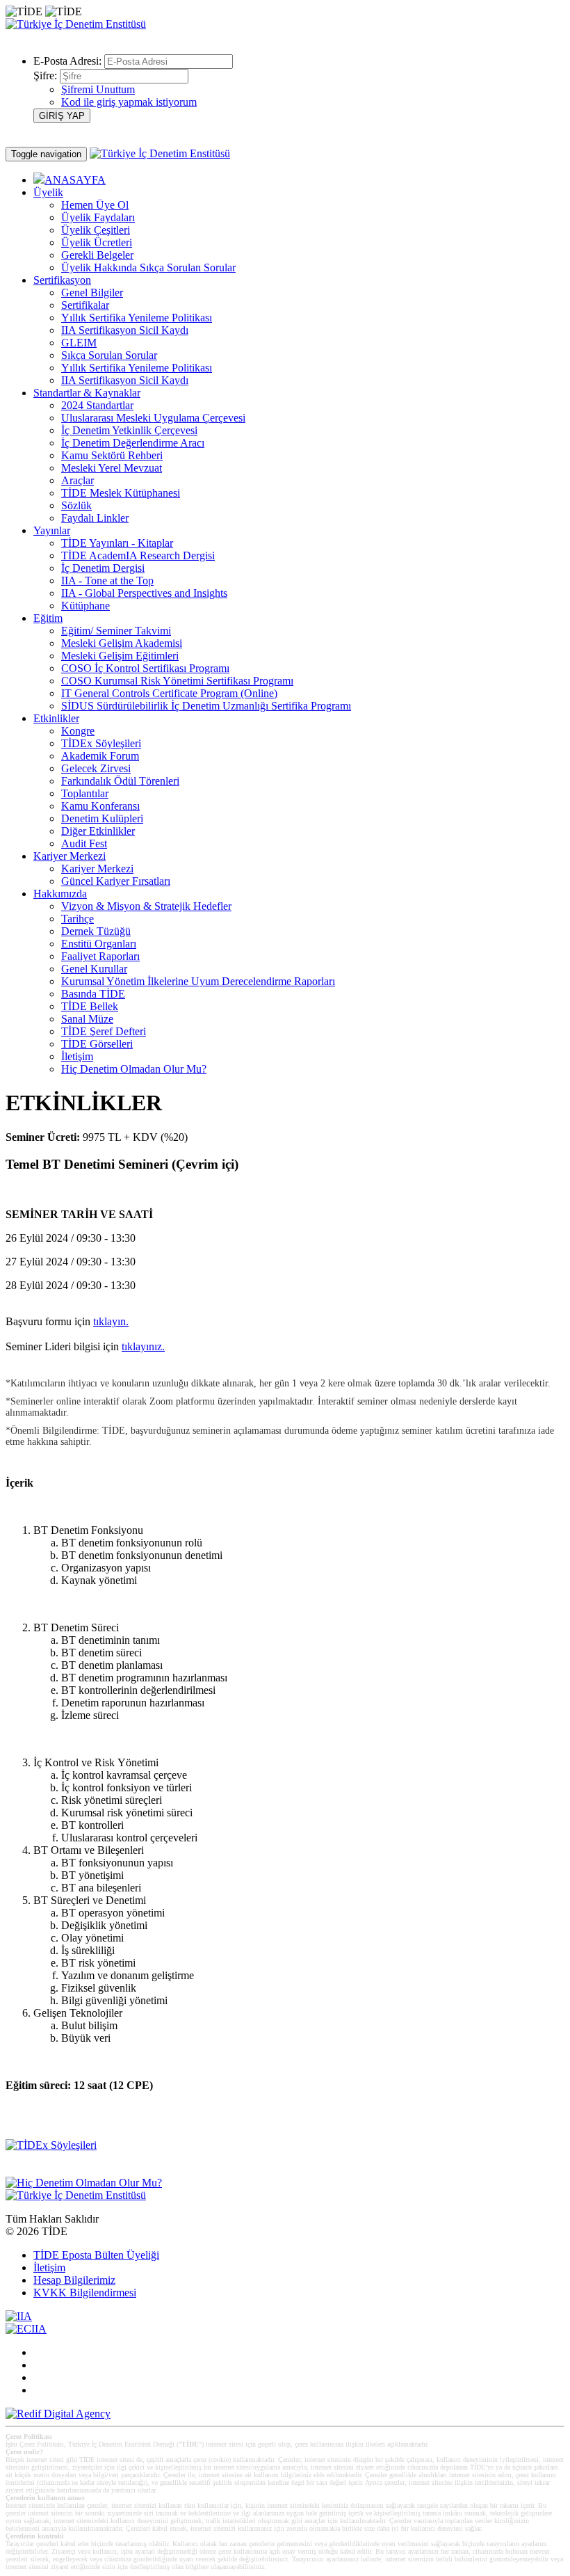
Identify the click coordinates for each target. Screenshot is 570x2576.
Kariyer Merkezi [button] (70, 856)
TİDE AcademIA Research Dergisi (138, 555)
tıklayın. (111, 1321)
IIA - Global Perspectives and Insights (144, 593)
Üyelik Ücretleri (97, 242)
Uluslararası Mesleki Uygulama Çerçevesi (153, 418)
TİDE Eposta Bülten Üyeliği (96, 2255)
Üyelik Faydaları (98, 217)
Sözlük (76, 505)
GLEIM (79, 343)
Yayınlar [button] (52, 530)
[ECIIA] (26, 2329)
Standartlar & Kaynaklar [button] (87, 393)
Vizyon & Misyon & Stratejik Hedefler (146, 906)
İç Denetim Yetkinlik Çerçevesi (129, 430)
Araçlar (78, 480)
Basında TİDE (93, 994)
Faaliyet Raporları (100, 956)
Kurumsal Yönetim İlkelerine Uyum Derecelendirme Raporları (198, 981)
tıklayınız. (143, 1346)
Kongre (78, 731)
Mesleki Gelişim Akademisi (122, 643)
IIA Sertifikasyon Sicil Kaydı (125, 330)
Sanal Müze (87, 1019)
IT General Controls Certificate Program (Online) (169, 693)
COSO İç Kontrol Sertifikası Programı (145, 668)
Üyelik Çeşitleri (96, 230)
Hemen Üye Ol (95, 205)
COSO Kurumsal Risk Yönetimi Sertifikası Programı (177, 681)
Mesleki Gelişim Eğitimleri (120, 656)
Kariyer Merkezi (97, 869)
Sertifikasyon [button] (62, 280)
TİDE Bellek (90, 1006)
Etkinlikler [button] (56, 718)
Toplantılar (85, 793)
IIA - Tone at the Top (107, 581)
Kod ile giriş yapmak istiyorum (129, 102)
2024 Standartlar (97, 405)
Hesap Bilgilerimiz (74, 2280)
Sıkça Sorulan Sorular (109, 355)
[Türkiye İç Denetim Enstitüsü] (76, 24)
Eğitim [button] (48, 618)
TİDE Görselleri (97, 1044)
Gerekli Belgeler (97, 255)
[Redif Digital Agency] (58, 2414)
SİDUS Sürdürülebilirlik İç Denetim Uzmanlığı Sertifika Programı (206, 706)
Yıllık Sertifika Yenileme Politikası (137, 318)
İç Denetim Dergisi (103, 568)
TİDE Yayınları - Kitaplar (117, 543)
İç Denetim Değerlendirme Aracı (133, 443)
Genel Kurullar (94, 969)
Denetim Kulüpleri (102, 818)
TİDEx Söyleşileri (101, 743)
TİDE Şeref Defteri (104, 1031)
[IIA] (19, 2316)
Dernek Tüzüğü (96, 931)
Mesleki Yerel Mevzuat (112, 468)
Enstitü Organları (99, 944)
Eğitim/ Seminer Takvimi (116, 631)
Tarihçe (78, 919)
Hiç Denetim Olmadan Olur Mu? (134, 1069)
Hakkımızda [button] (60, 894)
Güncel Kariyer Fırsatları (116, 881)
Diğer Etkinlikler (98, 831)
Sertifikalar (85, 305)
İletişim (77, 1056)
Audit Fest (84, 843)
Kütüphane (85, 606)
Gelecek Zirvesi (96, 768)
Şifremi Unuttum (98, 89)
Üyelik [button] (48, 192)
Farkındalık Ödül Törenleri (120, 781)
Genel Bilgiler (92, 293)
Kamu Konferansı (100, 806)
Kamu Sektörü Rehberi (112, 455)
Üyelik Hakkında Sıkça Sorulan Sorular (148, 267)
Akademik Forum (100, 756)
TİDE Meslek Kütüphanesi (121, 493)
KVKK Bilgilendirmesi (85, 2293)
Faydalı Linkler (95, 518)
